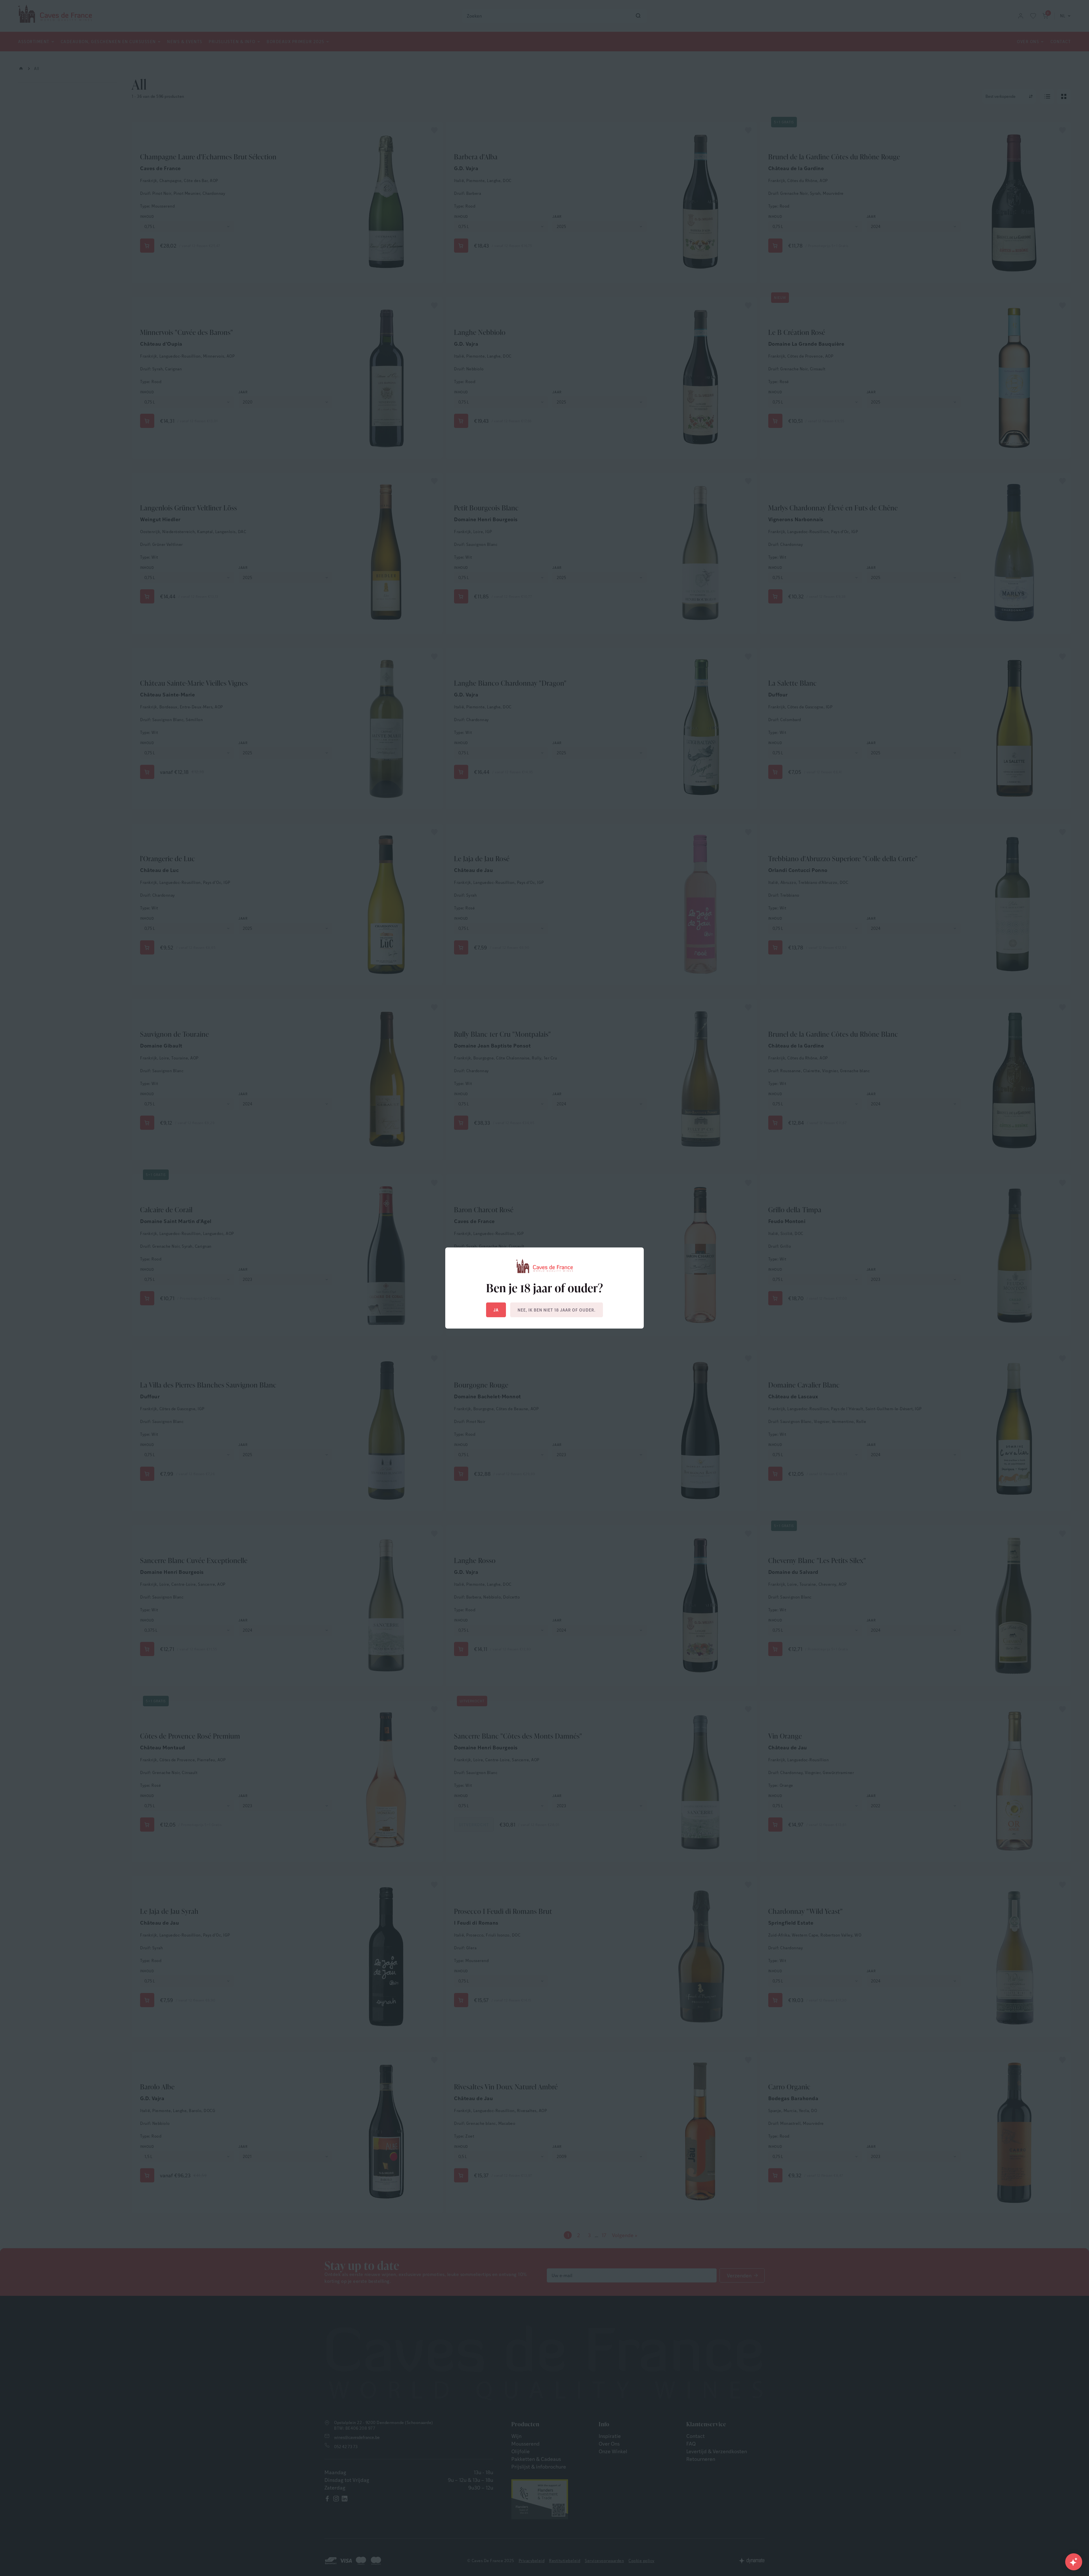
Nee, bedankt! (600, 1343)
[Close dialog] (648, 1223)
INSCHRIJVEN (600, 1317)
